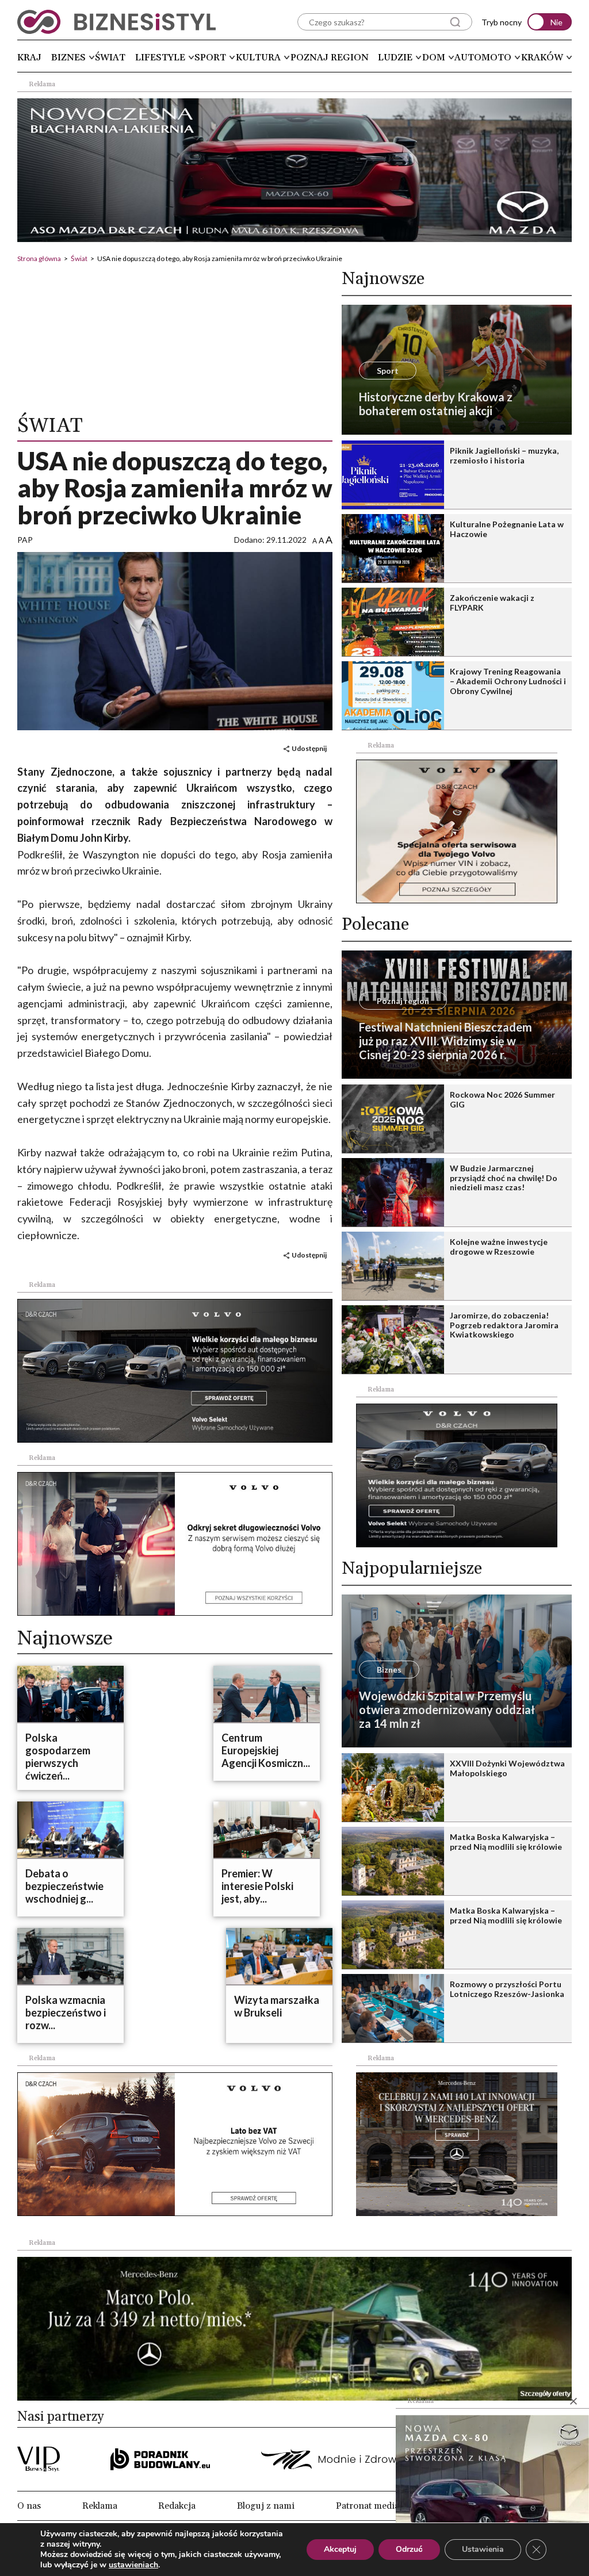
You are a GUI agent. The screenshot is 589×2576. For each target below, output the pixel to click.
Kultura (258, 57)
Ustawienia (483, 2549)
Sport (210, 57)
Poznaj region (330, 57)
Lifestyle (160, 57)
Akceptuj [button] (340, 2549)
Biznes (68, 57)
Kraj (29, 57)
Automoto (483, 57)
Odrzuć (409, 2549)
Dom (434, 57)
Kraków (542, 57)
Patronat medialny (374, 2506)
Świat (110, 57)
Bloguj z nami (266, 2506)
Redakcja (177, 2506)
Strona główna (39, 258)
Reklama (100, 2506)
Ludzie (395, 57)
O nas (29, 2506)
